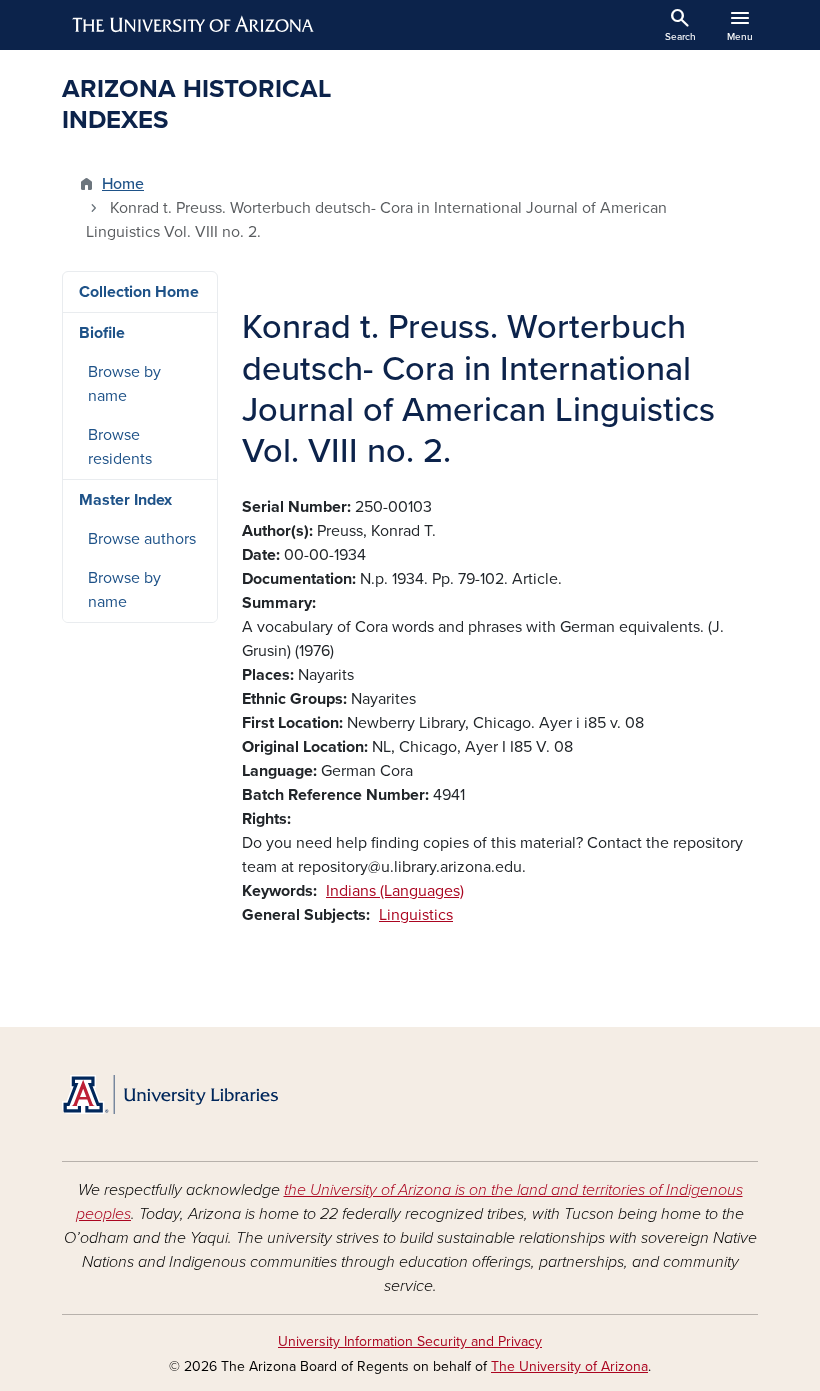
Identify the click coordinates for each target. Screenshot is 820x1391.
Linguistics (416, 915)
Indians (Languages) (395, 891)
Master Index (125, 500)
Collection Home (139, 292)
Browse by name (124, 384)
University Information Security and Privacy (410, 1341)
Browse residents (120, 447)
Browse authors (142, 539)
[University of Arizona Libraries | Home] (170, 1094)
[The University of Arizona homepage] (194, 25)
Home (123, 184)
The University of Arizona (569, 1366)
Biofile (102, 333)
